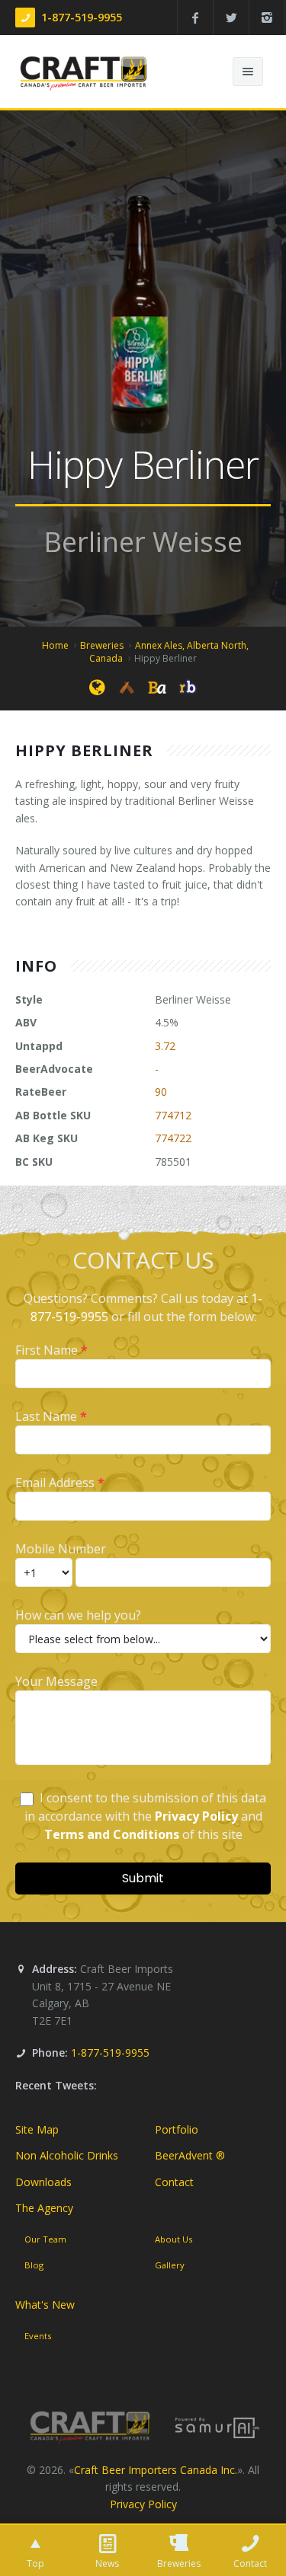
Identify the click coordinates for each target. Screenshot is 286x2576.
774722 (173, 1138)
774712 (173, 1115)
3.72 (165, 1046)
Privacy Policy (143, 2504)
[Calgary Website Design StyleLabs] (217, 2427)
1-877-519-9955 (82, 17)
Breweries (102, 645)
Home (55, 645)
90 (161, 1092)
